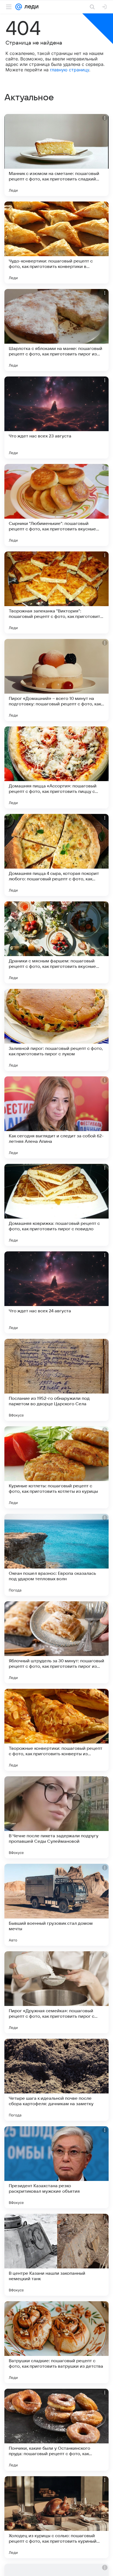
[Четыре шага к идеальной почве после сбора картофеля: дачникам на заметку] (56, 2080)
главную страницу (70, 70)
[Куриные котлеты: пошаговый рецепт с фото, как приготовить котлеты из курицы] (56, 1467)
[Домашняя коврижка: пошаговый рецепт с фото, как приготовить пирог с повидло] (56, 1205)
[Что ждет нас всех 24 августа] (56, 1292)
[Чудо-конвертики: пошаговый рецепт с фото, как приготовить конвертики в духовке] (56, 243)
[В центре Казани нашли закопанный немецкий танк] (56, 2255)
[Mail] (19, 7)
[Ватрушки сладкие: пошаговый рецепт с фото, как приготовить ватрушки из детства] (56, 2342)
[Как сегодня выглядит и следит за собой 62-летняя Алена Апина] (56, 1117)
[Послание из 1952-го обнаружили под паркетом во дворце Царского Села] (56, 1380)
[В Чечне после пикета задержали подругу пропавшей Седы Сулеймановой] (56, 1817)
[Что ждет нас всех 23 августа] (56, 417)
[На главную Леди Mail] (30, 7)
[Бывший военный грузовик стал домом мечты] (56, 1905)
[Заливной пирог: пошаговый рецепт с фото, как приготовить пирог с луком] (56, 1030)
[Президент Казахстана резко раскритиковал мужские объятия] (56, 2167)
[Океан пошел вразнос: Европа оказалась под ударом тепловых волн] (56, 1555)
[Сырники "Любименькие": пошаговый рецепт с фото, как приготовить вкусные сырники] (56, 505)
